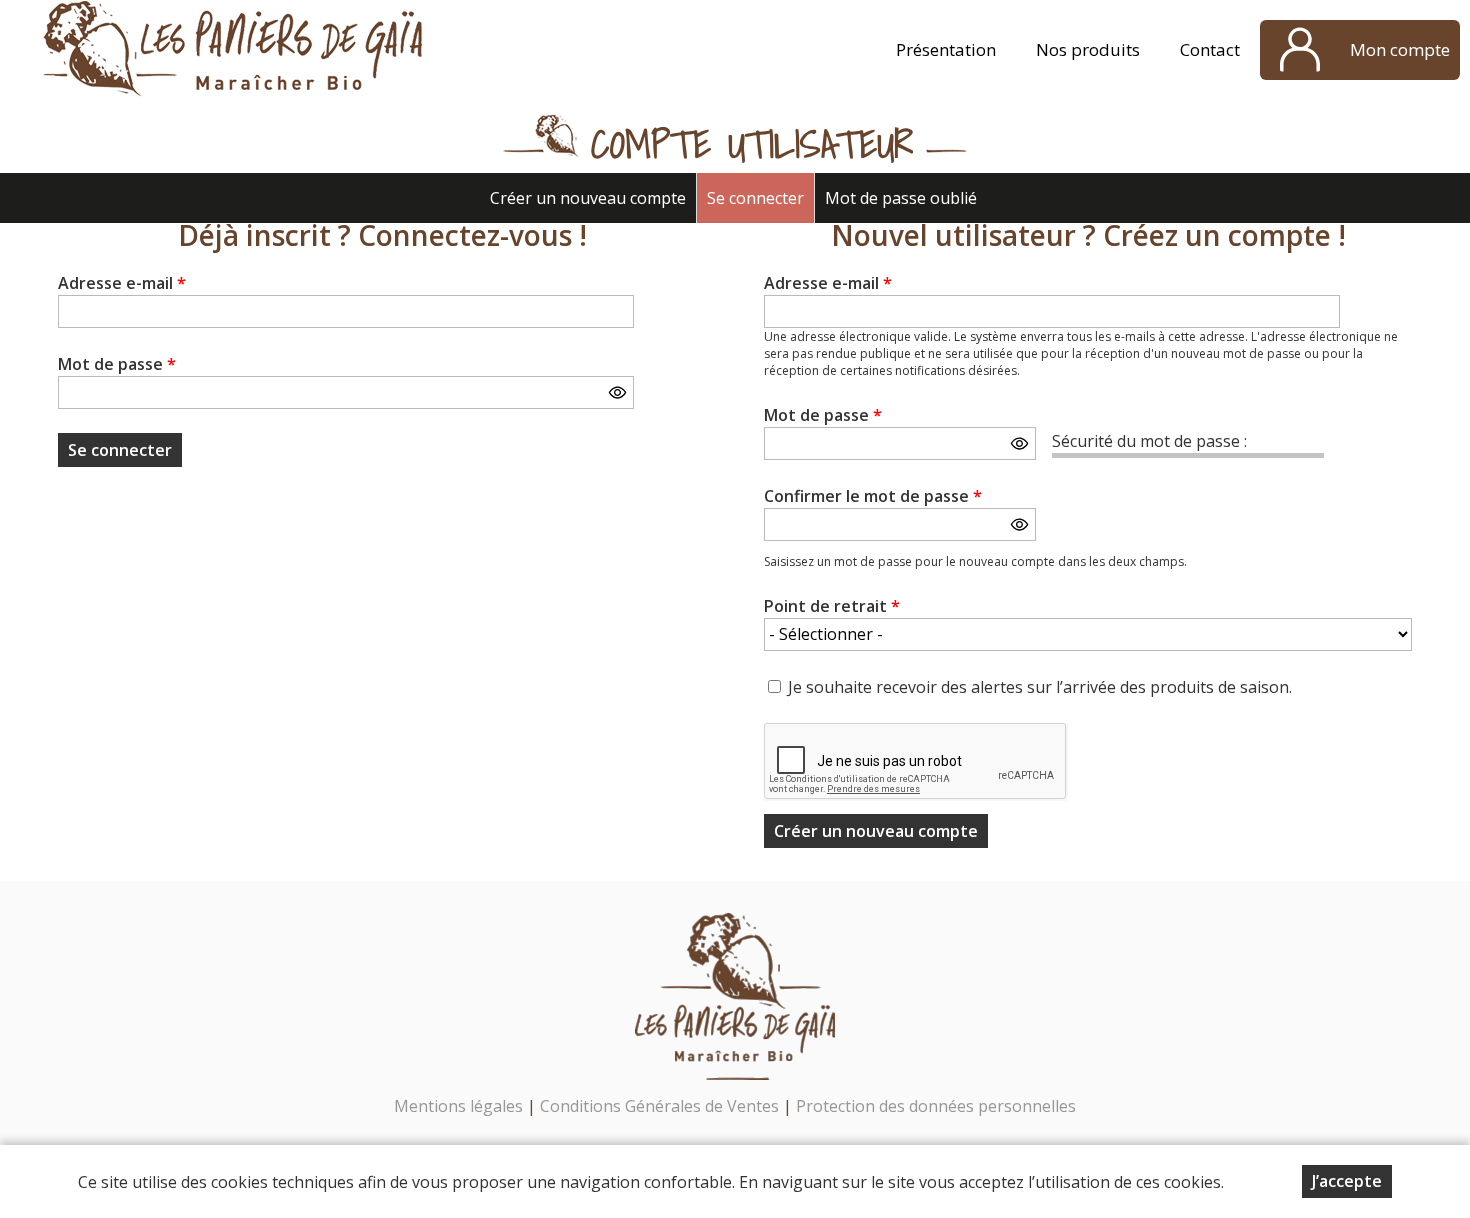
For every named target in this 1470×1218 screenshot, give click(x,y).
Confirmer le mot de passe (873, 496)
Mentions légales (458, 1106)
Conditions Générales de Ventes (661, 1106)
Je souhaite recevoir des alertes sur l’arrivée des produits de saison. (1040, 687)
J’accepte (1347, 1181)
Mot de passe (117, 364)
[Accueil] (233, 50)
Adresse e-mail (122, 283)
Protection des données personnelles (936, 1106)
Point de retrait (832, 606)
